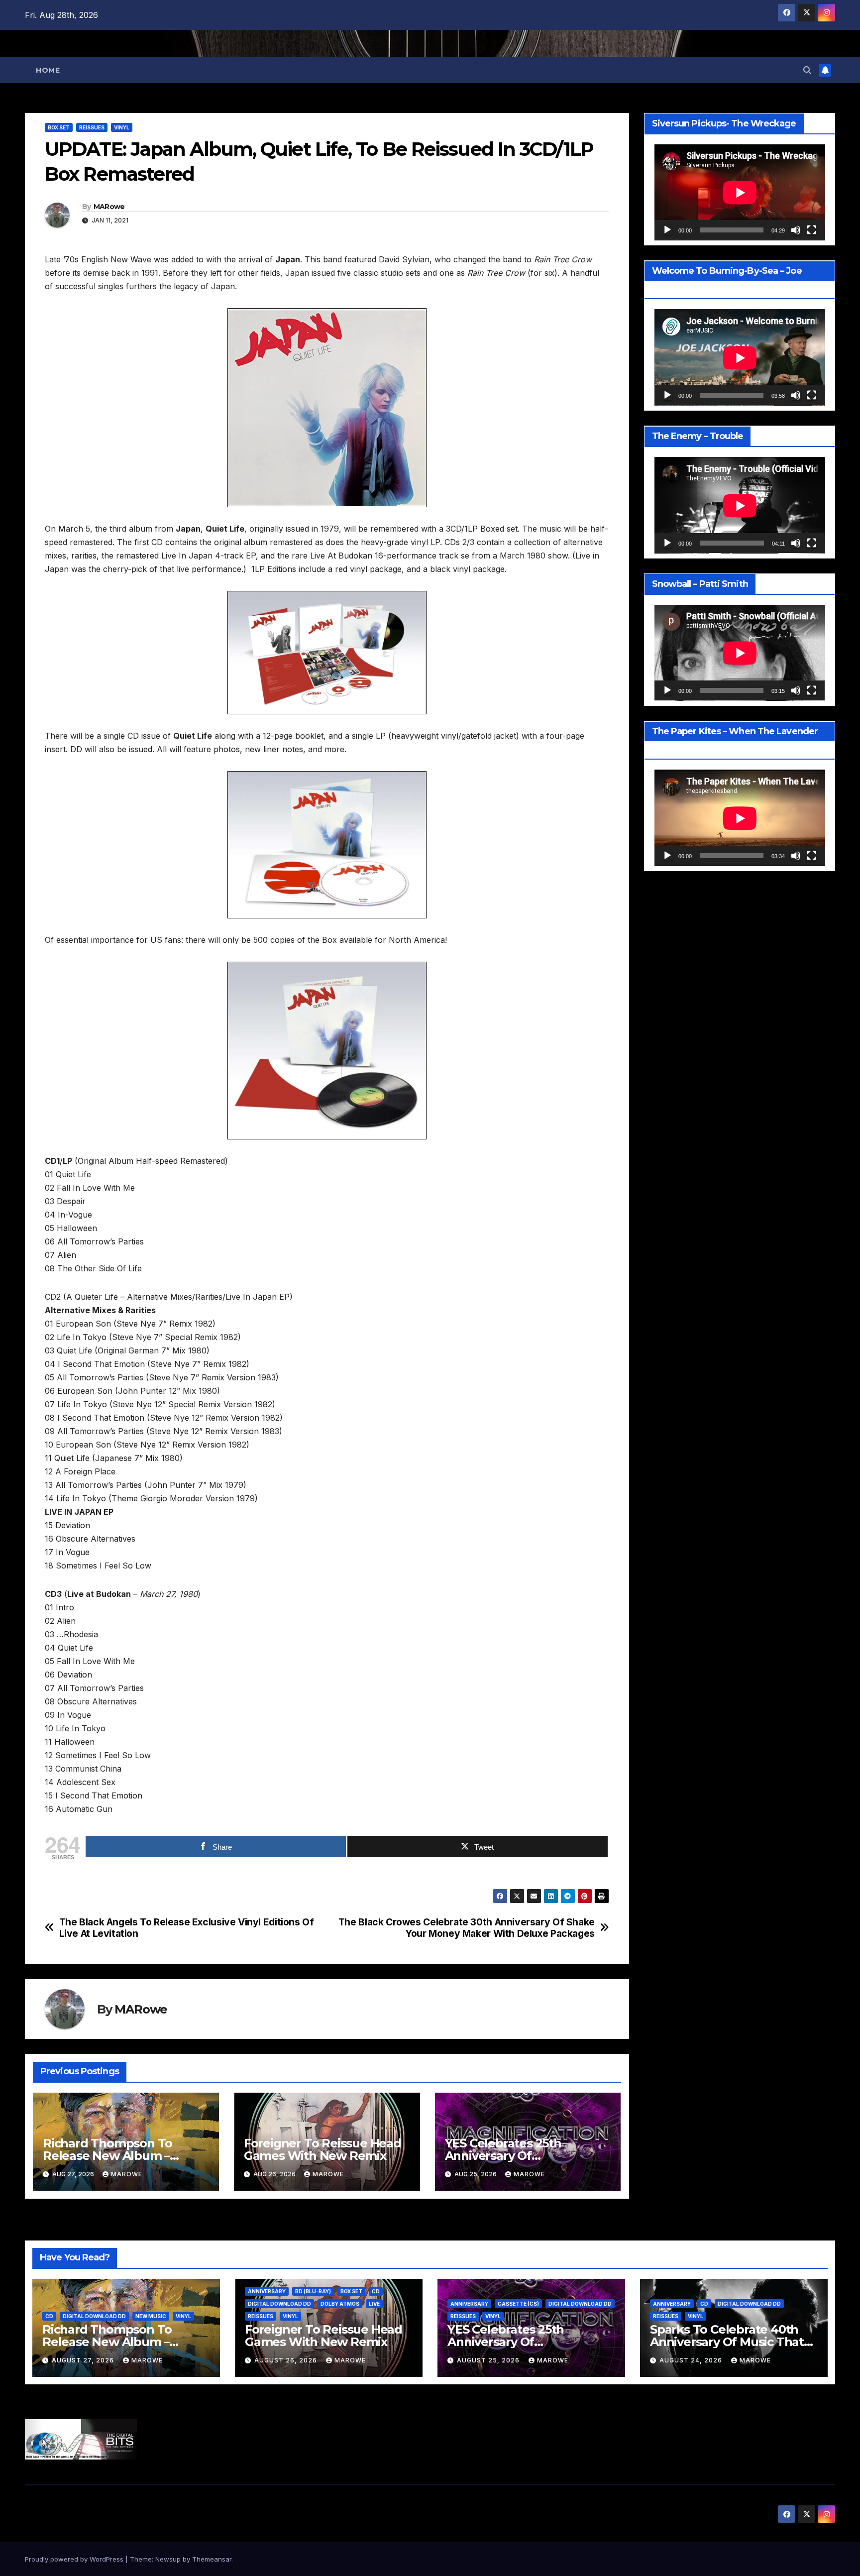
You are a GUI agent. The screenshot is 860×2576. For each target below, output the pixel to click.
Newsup (168, 2559)
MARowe (109, 207)
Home (48, 70)
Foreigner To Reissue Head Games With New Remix (322, 2149)
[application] (740, 192)
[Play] (667, 230)
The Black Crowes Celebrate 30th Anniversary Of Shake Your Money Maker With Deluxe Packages (467, 1928)
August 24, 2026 (692, 2360)
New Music (151, 2316)
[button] (807, 70)
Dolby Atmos (340, 2304)
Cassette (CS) (518, 2304)
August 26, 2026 (287, 2360)
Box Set (59, 127)
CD (49, 2316)
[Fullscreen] (812, 230)
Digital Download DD (94, 2316)
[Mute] (796, 230)
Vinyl (122, 127)
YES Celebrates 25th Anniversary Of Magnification (503, 2156)
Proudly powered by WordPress (75, 2559)
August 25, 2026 (489, 2360)
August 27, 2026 (84, 2360)
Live (374, 2304)
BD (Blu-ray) (313, 2291)
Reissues (92, 127)
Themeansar (212, 2559)
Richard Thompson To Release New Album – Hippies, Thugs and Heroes (121, 2156)
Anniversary (267, 2291)
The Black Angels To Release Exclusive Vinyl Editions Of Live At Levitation (187, 1928)
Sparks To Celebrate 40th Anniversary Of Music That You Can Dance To (727, 2342)
